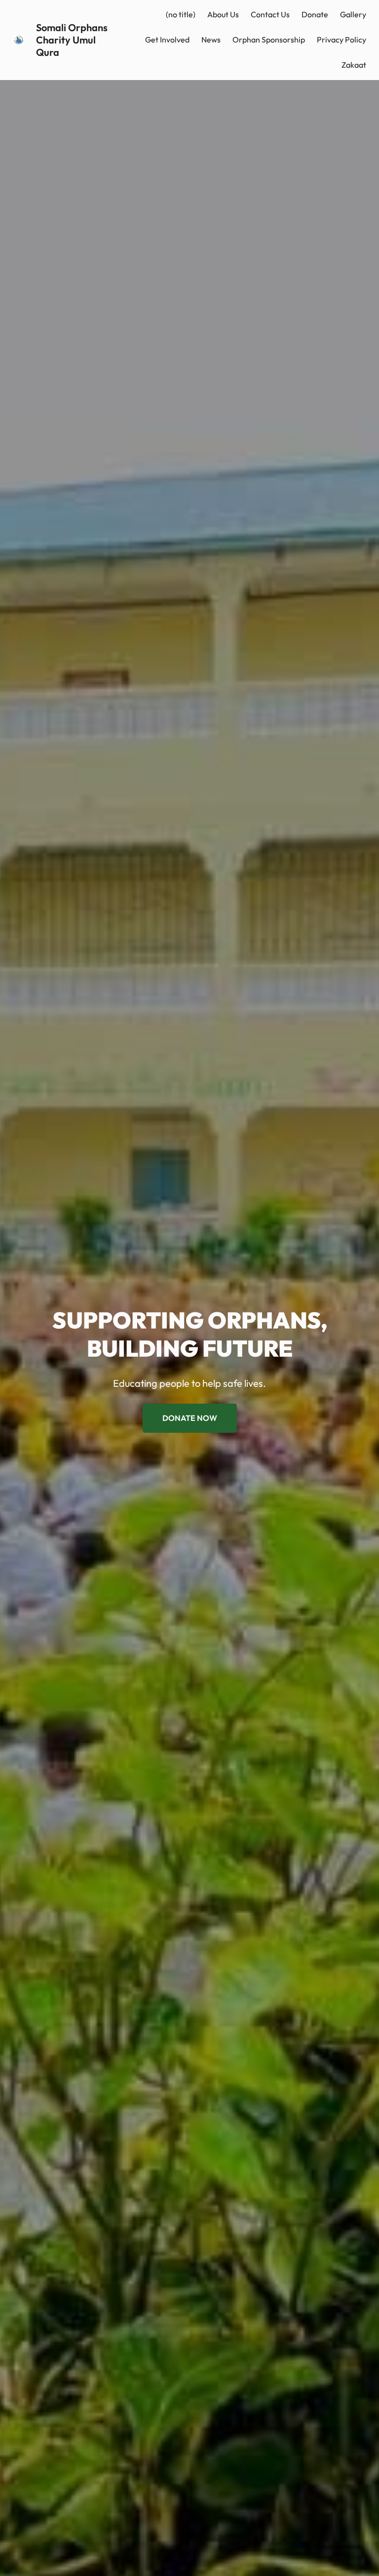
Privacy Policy (341, 40)
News (211, 40)
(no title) (181, 14)
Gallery (353, 14)
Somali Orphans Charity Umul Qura (72, 40)
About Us (223, 14)
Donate (315, 14)
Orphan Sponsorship (269, 40)
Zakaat (354, 65)
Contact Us (270, 14)
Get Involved (167, 40)
